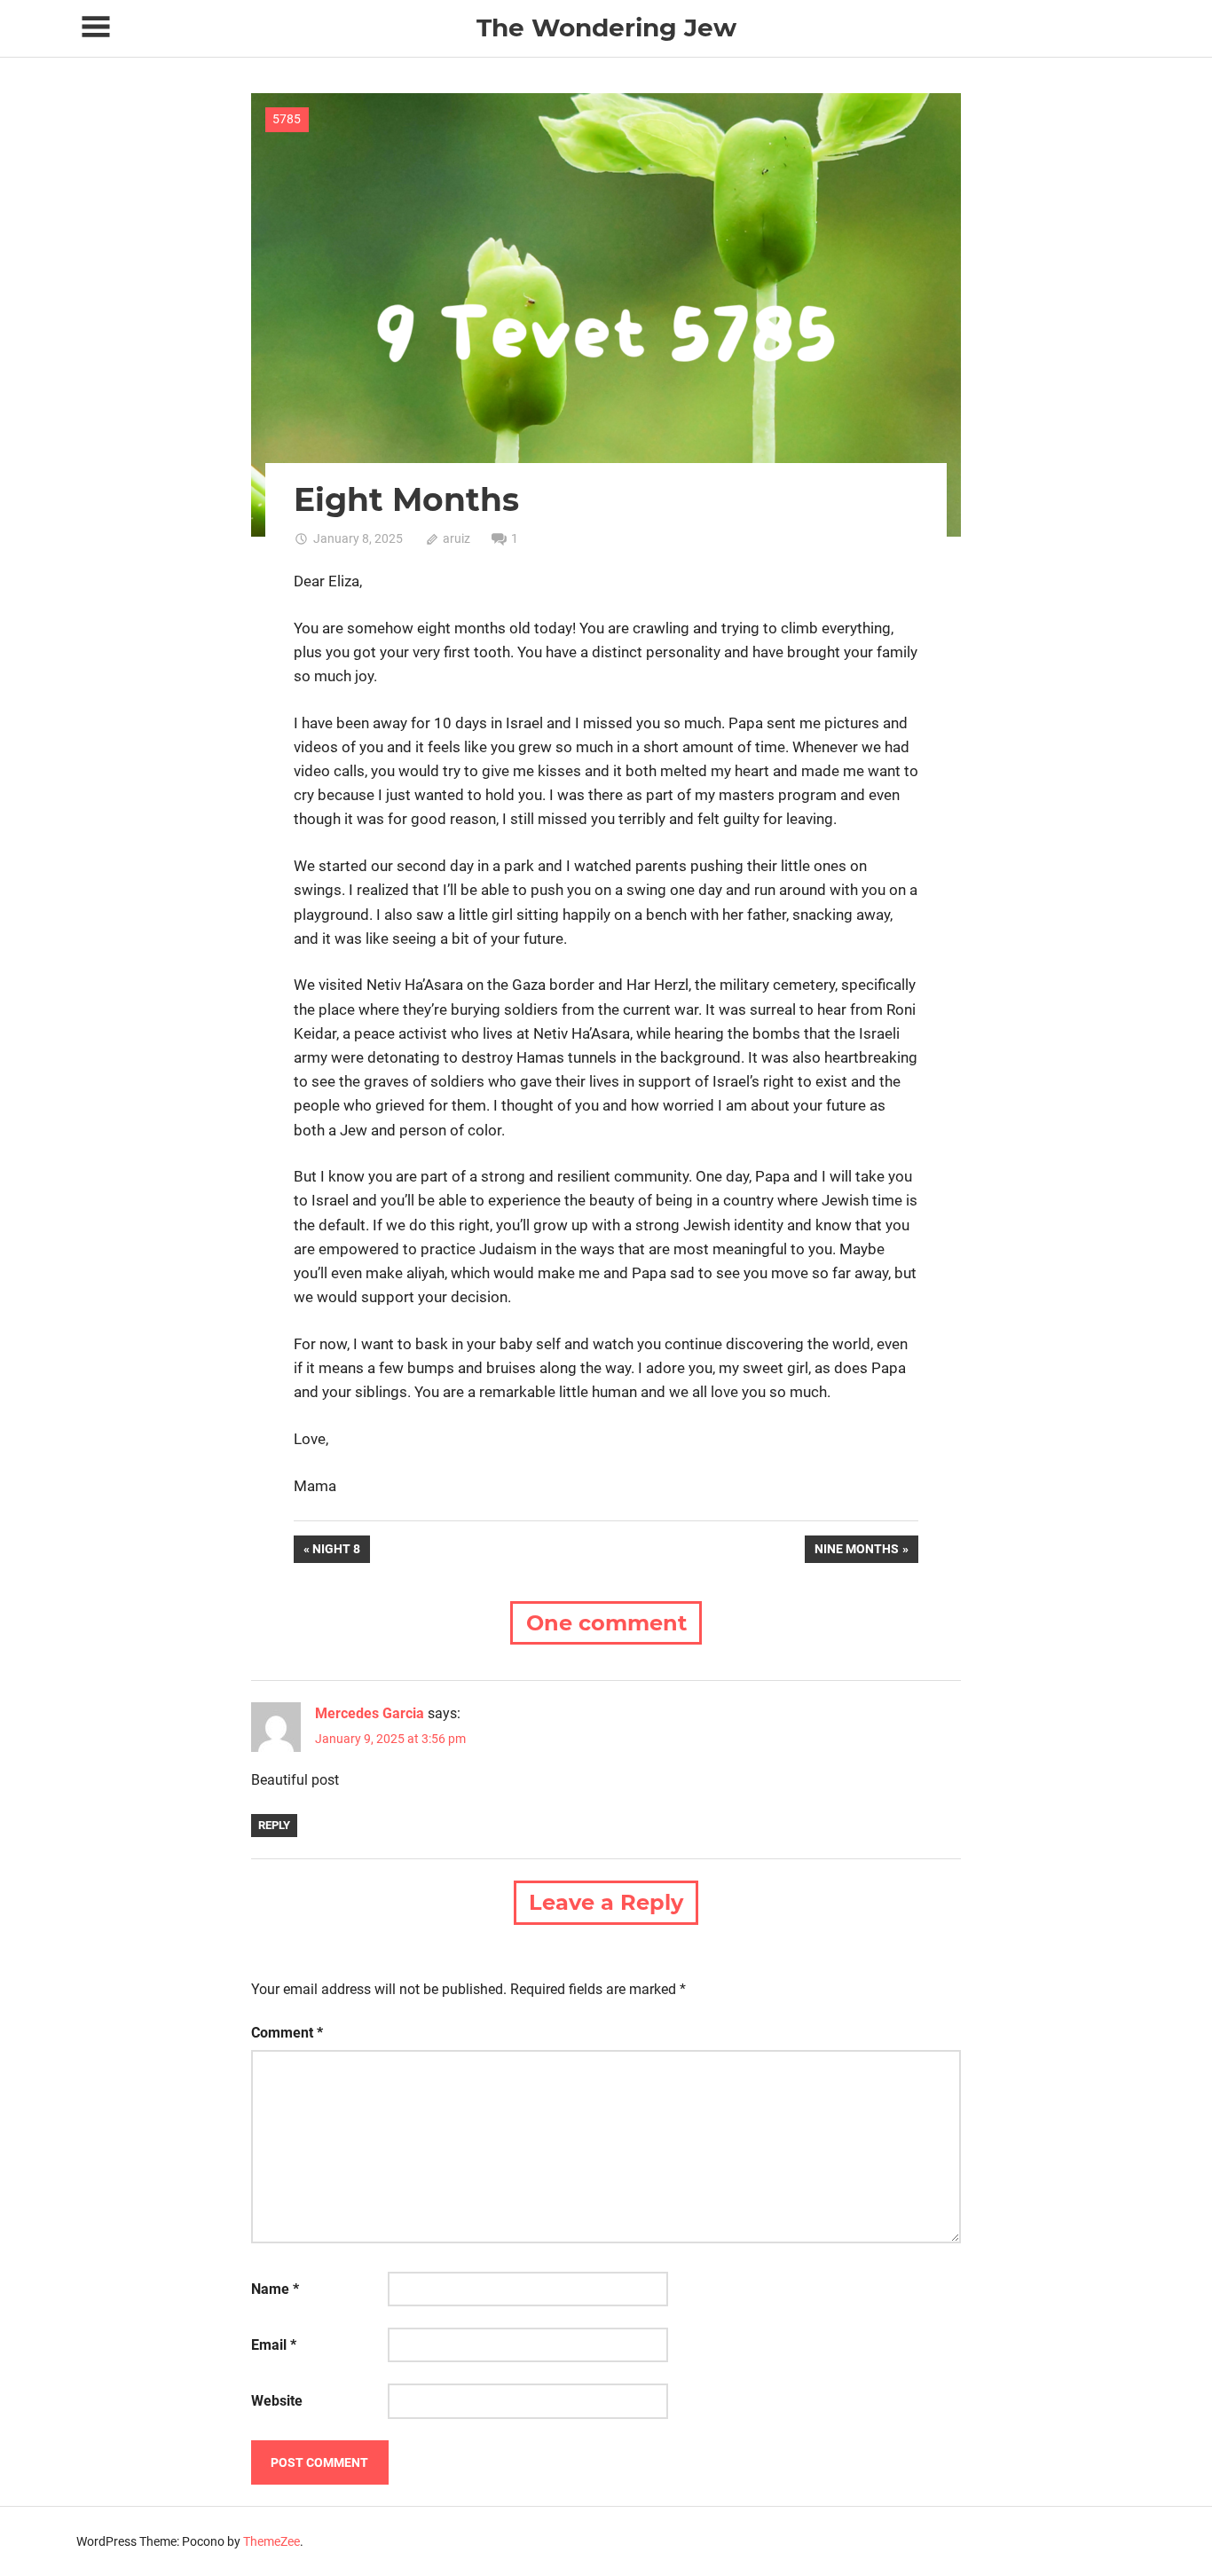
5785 (287, 119)
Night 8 (341, 1552)
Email (274, 2345)
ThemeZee (272, 2541)
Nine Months (856, 1552)
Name (275, 2289)
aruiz (456, 538)
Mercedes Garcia (370, 1713)
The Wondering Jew (606, 27)
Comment (287, 2033)
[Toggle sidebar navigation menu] (96, 27)
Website (277, 2401)
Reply (274, 1825)
